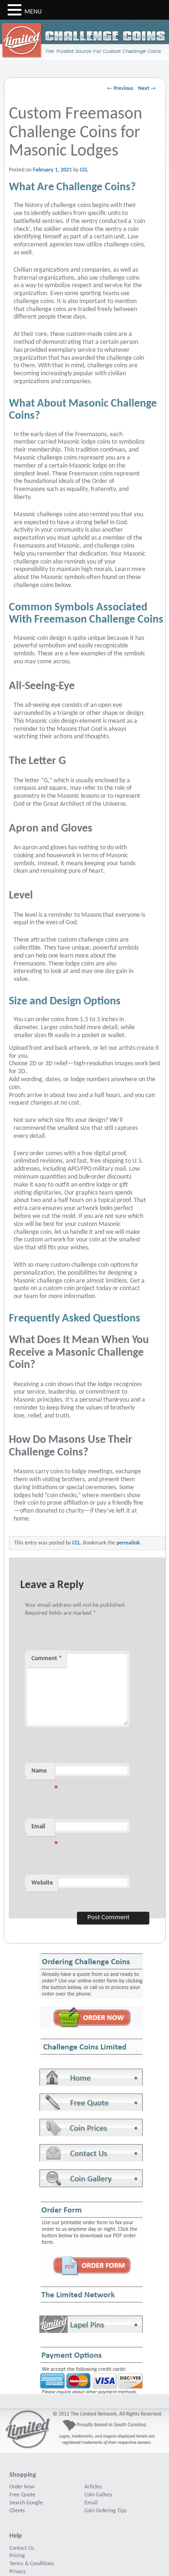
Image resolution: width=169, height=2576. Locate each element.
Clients (17, 2511)
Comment (46, 1659)
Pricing (17, 2556)
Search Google (26, 2503)
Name (43, 1774)
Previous (120, 89)
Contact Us (22, 2548)
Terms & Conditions (32, 2564)
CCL (84, 170)
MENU (33, 12)
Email (43, 1830)
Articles (93, 2487)
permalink (128, 1543)
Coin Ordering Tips (106, 2511)
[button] (16, 10)
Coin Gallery (98, 2495)
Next (147, 89)
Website (42, 1883)
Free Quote (22, 2495)
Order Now (22, 2487)
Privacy (17, 2572)
